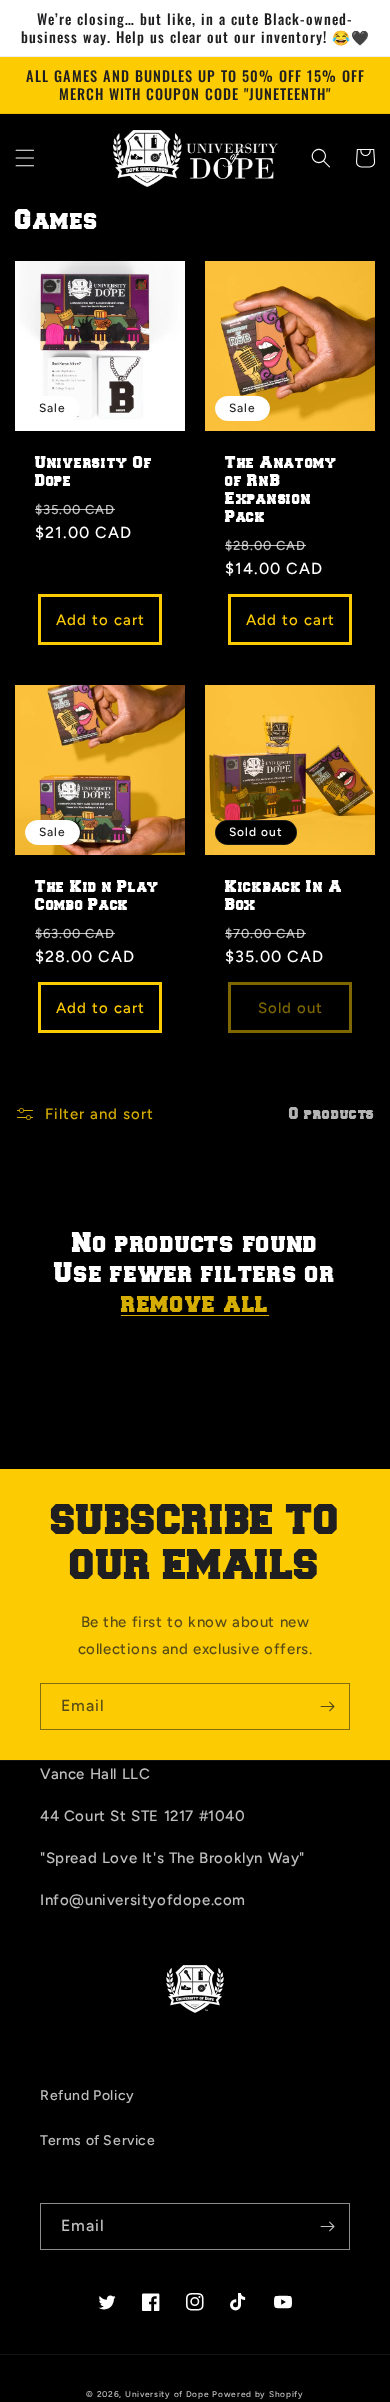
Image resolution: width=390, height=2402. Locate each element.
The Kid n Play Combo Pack (97, 896)
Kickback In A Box (283, 896)
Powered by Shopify (258, 2394)
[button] (25, 158)
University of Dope (167, 2394)
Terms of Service (98, 2140)
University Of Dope (93, 472)
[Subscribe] (327, 1706)
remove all (195, 1304)
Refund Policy (87, 2095)
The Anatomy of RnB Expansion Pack (281, 490)
